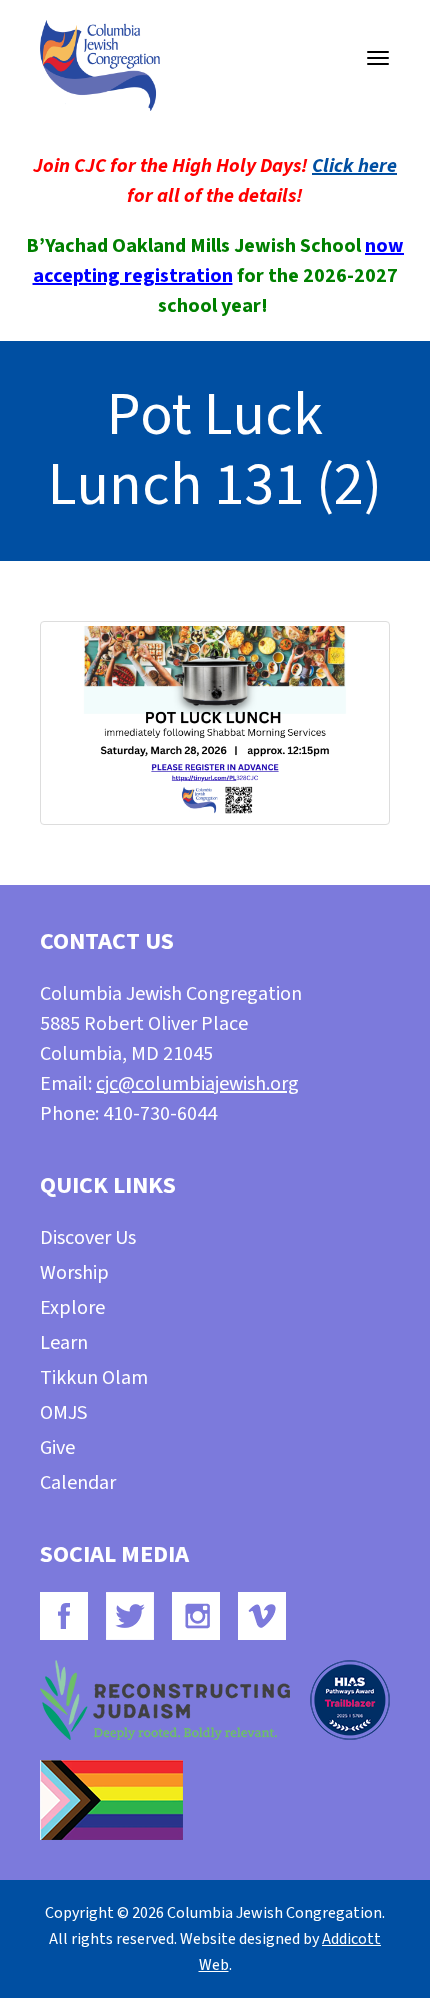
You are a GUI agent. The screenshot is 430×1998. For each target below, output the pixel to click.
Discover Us (88, 1238)
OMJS (63, 1413)
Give (57, 1448)
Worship (74, 1273)
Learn (64, 1343)
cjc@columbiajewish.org (197, 1084)
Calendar (78, 1483)
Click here (354, 166)
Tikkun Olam (94, 1378)
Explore (72, 1308)
